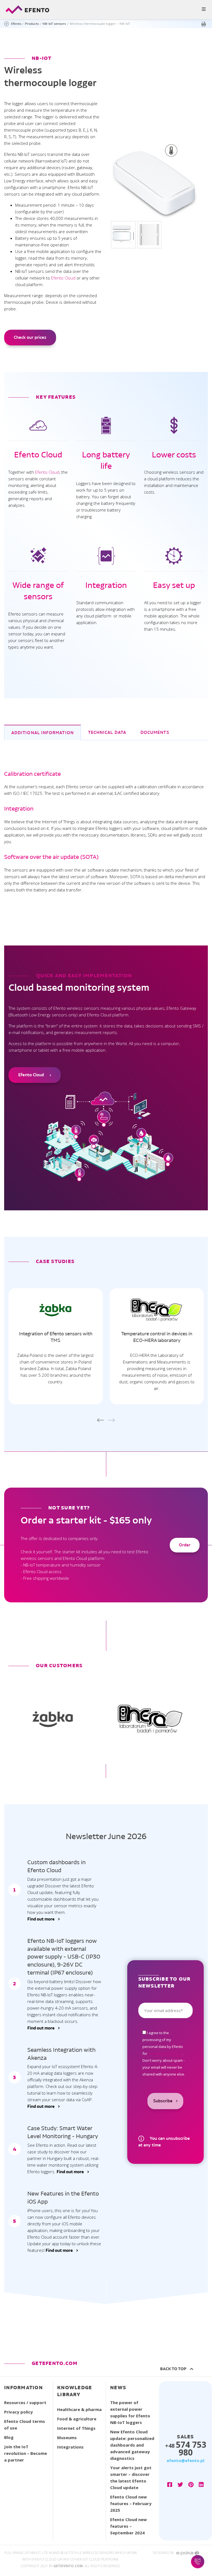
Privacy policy (18, 2412)
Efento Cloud (63, 278)
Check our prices (30, 337)
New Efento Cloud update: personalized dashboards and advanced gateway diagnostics (132, 2445)
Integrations (70, 2447)
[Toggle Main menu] (106, 10)
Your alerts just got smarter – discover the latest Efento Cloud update (131, 2478)
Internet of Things (76, 2428)
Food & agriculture (77, 2419)
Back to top (174, 2369)
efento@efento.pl (185, 2460)
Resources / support (25, 2402)
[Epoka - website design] (188, 2553)
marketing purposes (165, 2053)
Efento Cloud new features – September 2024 (128, 2526)
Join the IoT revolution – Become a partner (26, 2453)
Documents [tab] (155, 732)
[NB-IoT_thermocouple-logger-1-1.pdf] (205, 24)
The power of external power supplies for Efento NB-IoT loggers (130, 2412)
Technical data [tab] (107, 732)
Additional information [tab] (43, 733)
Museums (67, 2438)
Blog (9, 2437)
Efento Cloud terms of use (25, 2425)
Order (185, 1545)
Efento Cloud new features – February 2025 (131, 2503)
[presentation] (100, 1420)
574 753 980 (186, 2448)
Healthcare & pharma (79, 2409)
